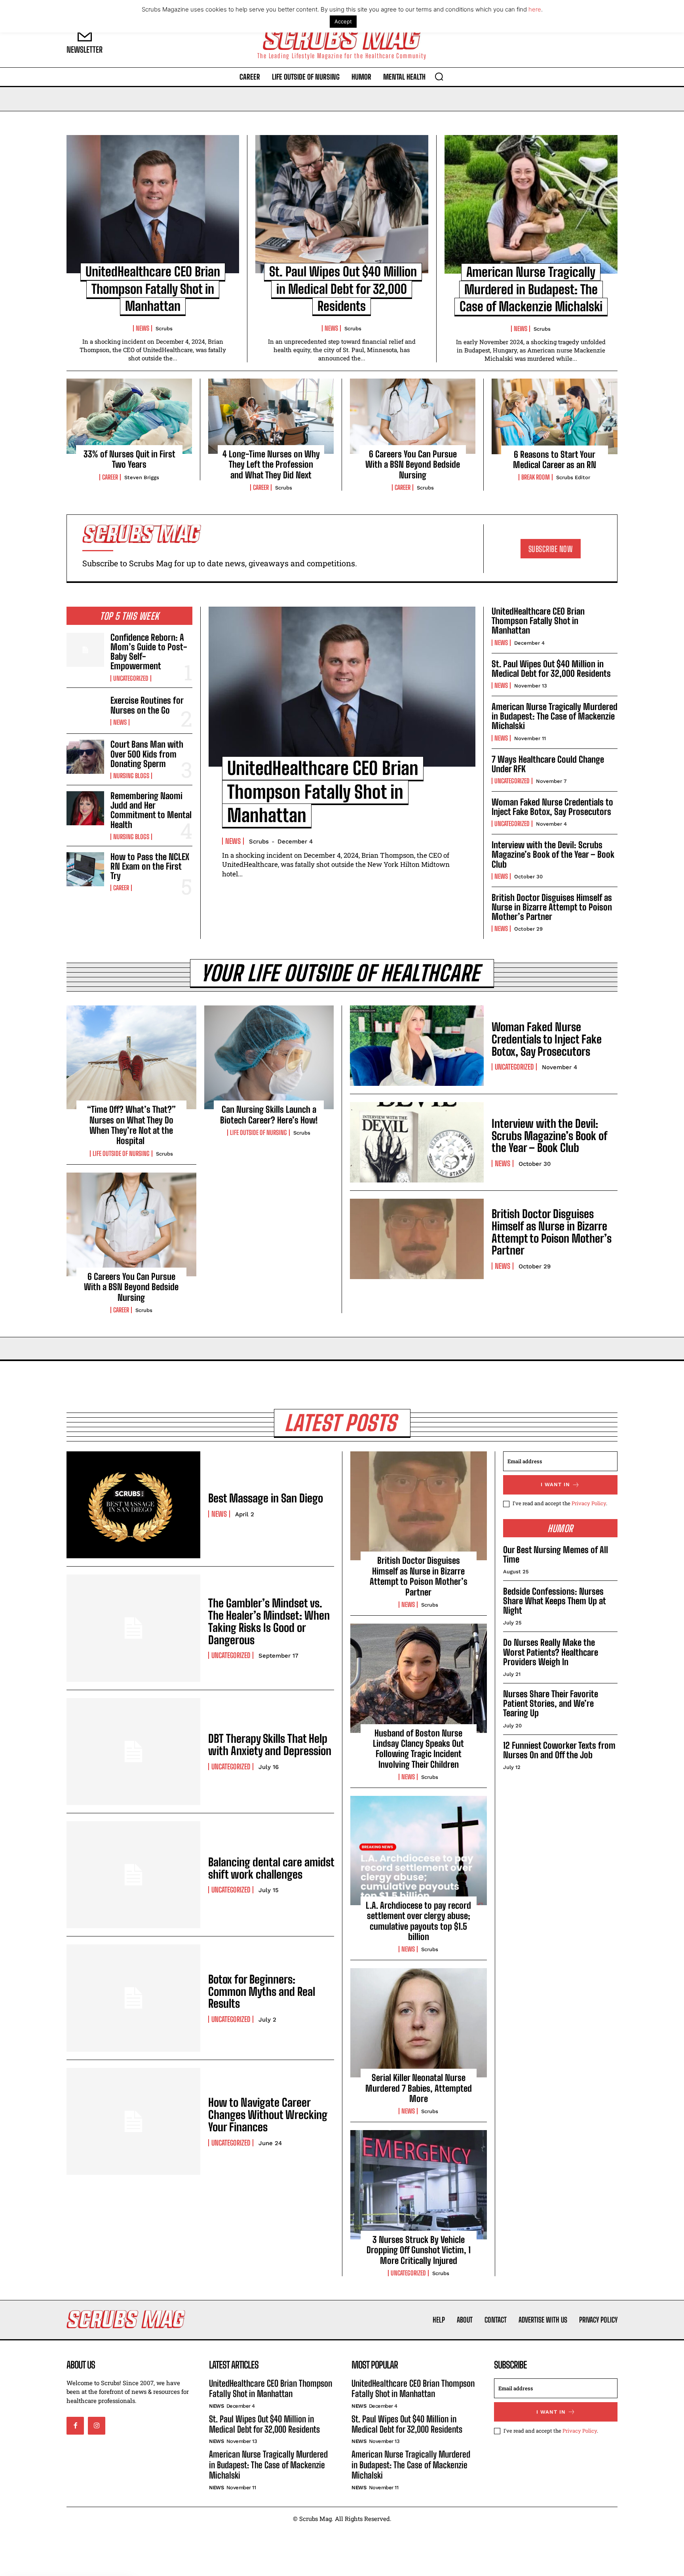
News (142, 328)
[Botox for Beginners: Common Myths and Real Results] (133, 1998)
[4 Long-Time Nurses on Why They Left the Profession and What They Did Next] (271, 416)
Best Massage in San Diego (266, 1498)
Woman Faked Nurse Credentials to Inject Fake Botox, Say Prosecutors (552, 807)
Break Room (536, 477)
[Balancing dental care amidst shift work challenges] (133, 1875)
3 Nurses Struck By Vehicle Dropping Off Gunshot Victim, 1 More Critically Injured (419, 2250)
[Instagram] (97, 2426)
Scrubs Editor (573, 477)
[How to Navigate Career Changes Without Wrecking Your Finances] (133, 2121)
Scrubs (164, 328)
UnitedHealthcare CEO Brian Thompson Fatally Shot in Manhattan (153, 289)
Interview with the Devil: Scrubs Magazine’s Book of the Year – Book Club (553, 854)
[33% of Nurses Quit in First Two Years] (129, 416)
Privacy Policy (589, 1503)
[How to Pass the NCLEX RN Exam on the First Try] (85, 869)
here (535, 9)
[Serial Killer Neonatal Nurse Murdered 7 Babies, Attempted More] (419, 2023)
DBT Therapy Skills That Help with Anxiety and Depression (270, 1745)
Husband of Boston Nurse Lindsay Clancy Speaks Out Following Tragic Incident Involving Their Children (418, 1749)
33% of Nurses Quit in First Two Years (129, 459)
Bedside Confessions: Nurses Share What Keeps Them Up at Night (554, 1601)
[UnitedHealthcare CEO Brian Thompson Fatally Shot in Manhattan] (153, 204)
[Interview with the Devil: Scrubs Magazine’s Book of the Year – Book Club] (417, 1142)
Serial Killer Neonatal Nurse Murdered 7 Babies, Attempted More (419, 2088)
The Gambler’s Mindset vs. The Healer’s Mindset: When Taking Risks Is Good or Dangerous (269, 1621)
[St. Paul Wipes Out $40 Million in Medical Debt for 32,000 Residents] (342, 204)
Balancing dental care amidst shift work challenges (271, 1868)
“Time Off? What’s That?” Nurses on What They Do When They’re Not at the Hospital (131, 1125)
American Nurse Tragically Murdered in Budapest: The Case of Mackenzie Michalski (531, 289)
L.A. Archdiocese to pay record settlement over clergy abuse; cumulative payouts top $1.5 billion (418, 1921)
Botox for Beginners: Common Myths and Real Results (262, 1991)
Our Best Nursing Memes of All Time (556, 1555)
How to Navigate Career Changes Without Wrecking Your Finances (268, 2115)
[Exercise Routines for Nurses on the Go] (85, 711)
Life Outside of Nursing (121, 1154)
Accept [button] (343, 21)
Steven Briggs (142, 477)
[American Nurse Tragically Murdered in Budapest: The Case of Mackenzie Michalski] (531, 204)
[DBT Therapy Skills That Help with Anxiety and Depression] (133, 1752)
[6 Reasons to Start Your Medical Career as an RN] (555, 416)
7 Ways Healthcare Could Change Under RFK (548, 764)
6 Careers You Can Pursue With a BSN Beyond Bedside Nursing (413, 465)
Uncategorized (131, 678)
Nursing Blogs (131, 776)
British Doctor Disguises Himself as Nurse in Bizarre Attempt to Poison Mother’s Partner (552, 907)
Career (110, 477)
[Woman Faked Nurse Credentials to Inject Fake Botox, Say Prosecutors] (417, 1046)
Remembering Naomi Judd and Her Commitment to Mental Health (151, 810)
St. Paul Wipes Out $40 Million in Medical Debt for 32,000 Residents (343, 289)
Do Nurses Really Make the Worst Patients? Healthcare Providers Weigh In (551, 1652)
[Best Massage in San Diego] (133, 1505)
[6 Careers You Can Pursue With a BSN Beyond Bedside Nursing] (413, 416)
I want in (555, 1484)
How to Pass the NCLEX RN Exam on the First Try (150, 866)
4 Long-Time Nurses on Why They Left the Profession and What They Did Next (271, 465)
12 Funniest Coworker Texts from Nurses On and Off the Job (559, 1750)
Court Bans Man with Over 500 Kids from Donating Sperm (147, 754)
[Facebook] (75, 2426)
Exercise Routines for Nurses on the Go (147, 705)
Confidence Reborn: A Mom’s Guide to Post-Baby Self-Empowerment (149, 652)
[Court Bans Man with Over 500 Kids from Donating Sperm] (85, 757)
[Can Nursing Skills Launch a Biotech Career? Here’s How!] (269, 1057)
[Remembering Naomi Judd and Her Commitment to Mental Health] (85, 808)
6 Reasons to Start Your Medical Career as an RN (555, 460)
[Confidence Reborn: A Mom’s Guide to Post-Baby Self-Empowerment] (85, 650)
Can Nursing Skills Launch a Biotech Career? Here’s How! (269, 1115)
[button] (439, 76)
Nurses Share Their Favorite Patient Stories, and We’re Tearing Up (551, 1703)
